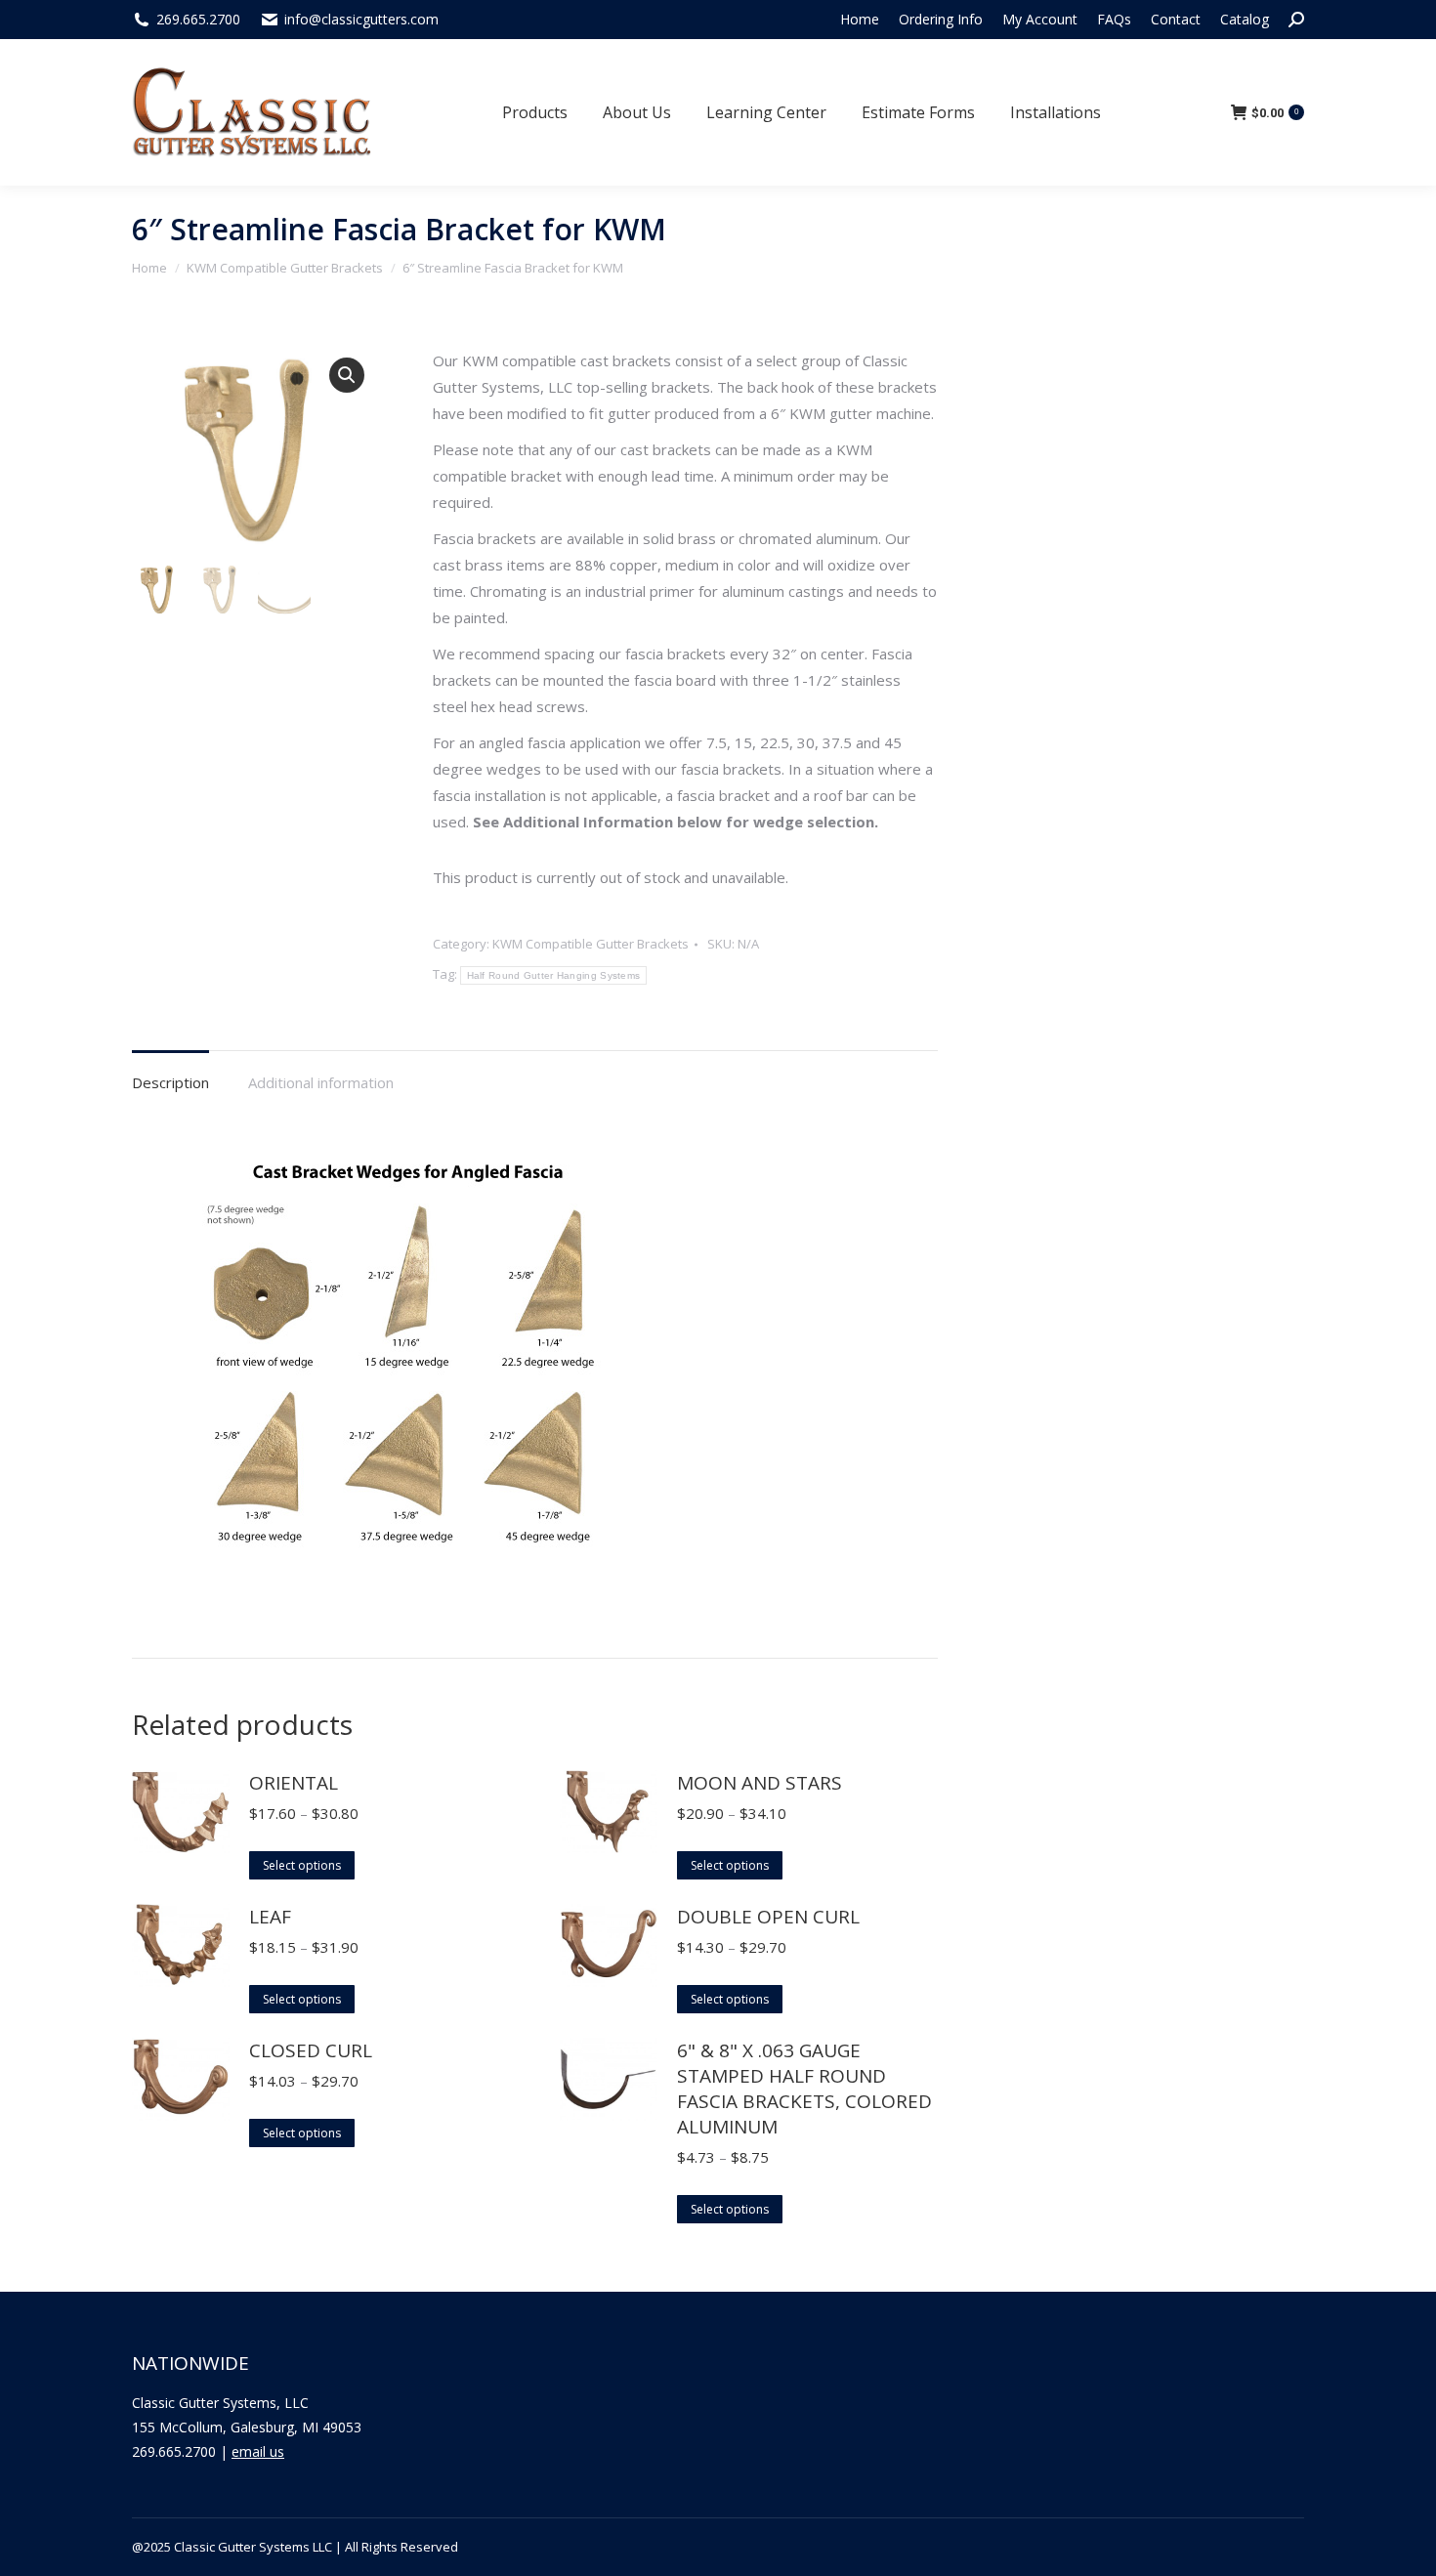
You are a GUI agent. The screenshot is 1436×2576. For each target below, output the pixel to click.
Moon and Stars (760, 1783)
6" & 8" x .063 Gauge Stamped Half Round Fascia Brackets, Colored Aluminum (804, 2089)
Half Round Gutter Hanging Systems (554, 975)
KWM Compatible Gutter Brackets (591, 944)
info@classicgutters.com (361, 19)
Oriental (294, 1783)
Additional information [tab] (321, 1082)
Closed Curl (311, 2050)
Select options (302, 1865)
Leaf (270, 1917)
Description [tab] (170, 1082)
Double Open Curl (768, 1917)
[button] (347, 375)
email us (258, 2451)
